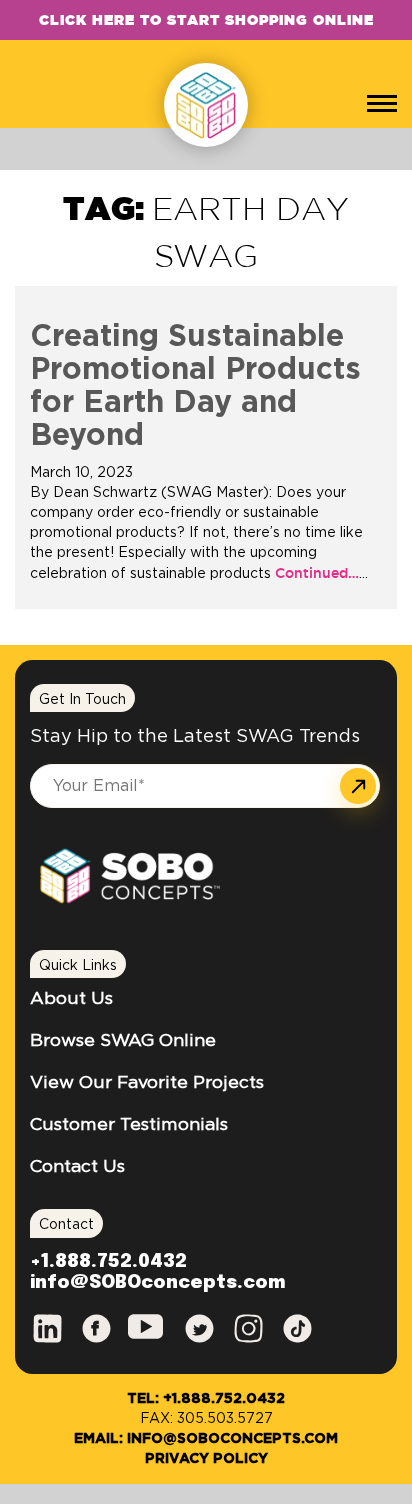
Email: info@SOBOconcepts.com (206, 1439)
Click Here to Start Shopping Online (206, 20)
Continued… (315, 573)
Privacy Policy (206, 1459)
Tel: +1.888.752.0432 (206, 1399)
